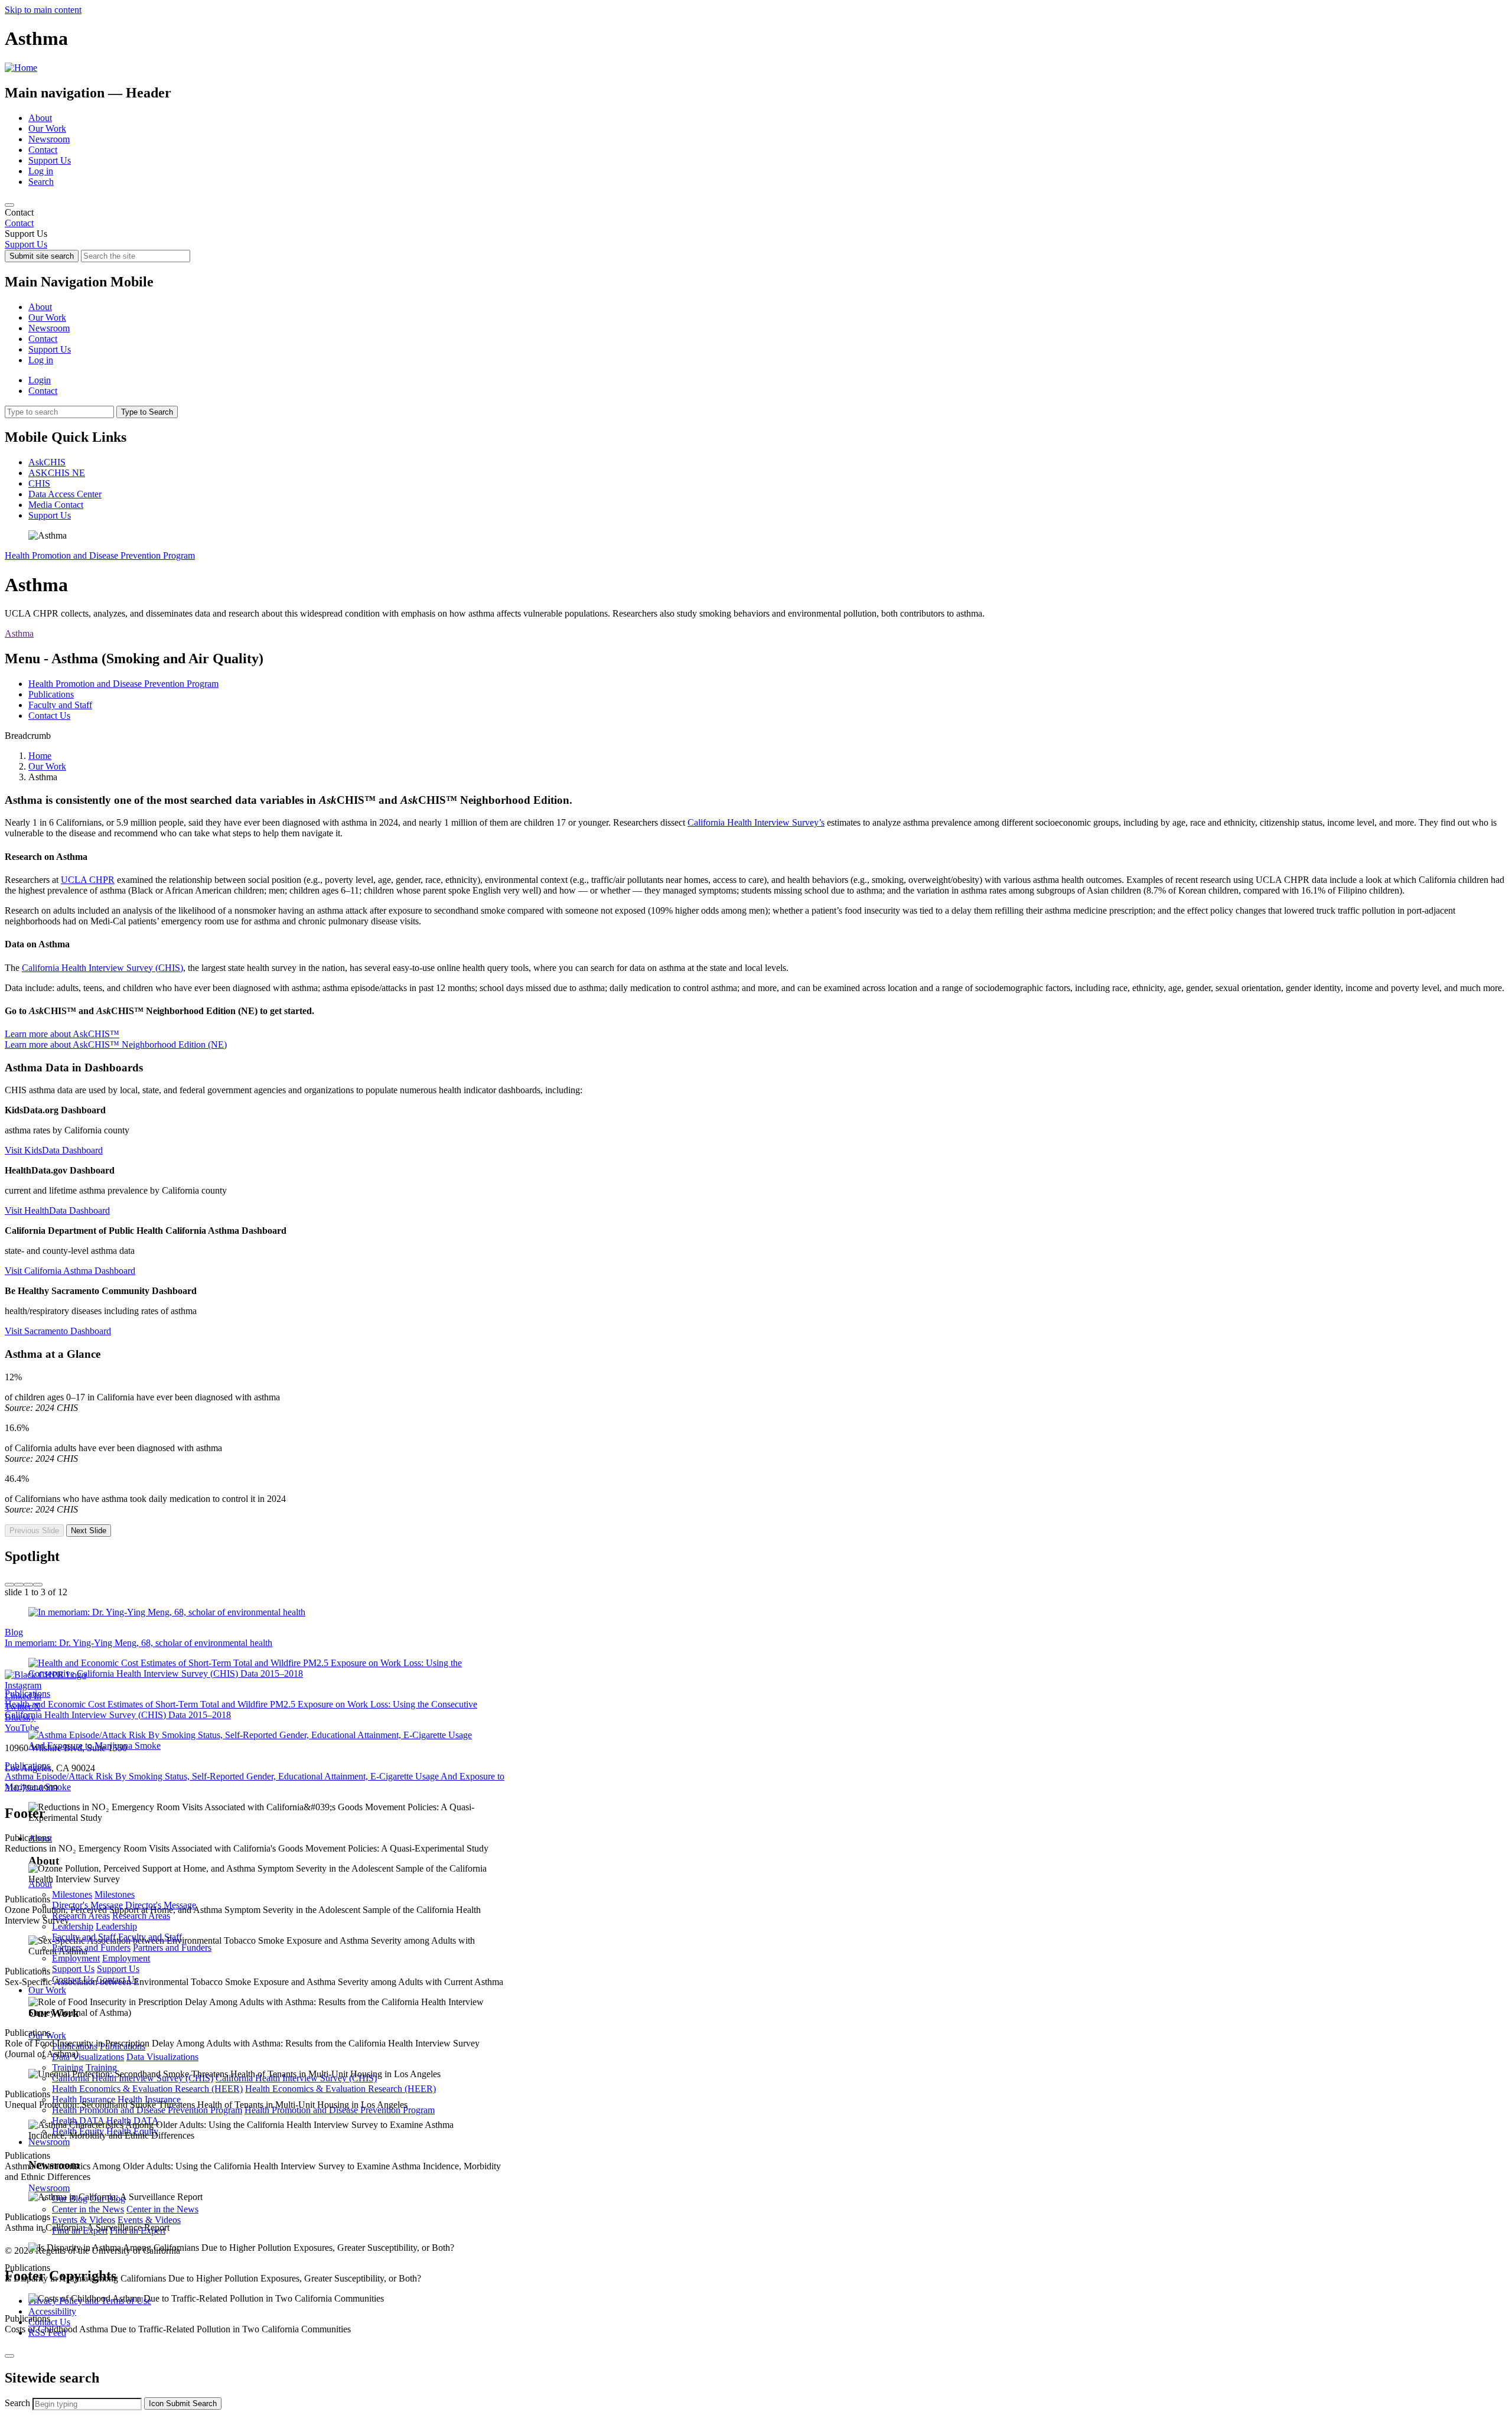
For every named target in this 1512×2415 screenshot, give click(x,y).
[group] (756, 1544)
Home (40, 756)
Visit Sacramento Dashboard (58, 1331)
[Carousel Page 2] (19, 1585)
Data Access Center (65, 494)
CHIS (39, 483)
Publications (51, 694)
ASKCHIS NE (57, 473)
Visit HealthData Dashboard (57, 1210)
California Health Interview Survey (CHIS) (102, 968)
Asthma (19, 633)
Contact (43, 150)
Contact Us (49, 716)
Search (41, 182)
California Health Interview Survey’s (756, 822)
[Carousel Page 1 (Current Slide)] (9, 1585)
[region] (756, 218)
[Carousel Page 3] (28, 1585)
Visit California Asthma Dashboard (70, 1271)
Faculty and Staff (60, 705)
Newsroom (49, 139)
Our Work (47, 128)
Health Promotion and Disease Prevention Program (100, 555)
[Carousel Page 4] (38, 1585)
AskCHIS (47, 462)
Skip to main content (43, 10)
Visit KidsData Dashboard (54, 1150)
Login (40, 380)
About (40, 118)
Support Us (50, 160)
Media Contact (56, 505)
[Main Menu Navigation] (9, 205)
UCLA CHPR (88, 880)
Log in (41, 171)
